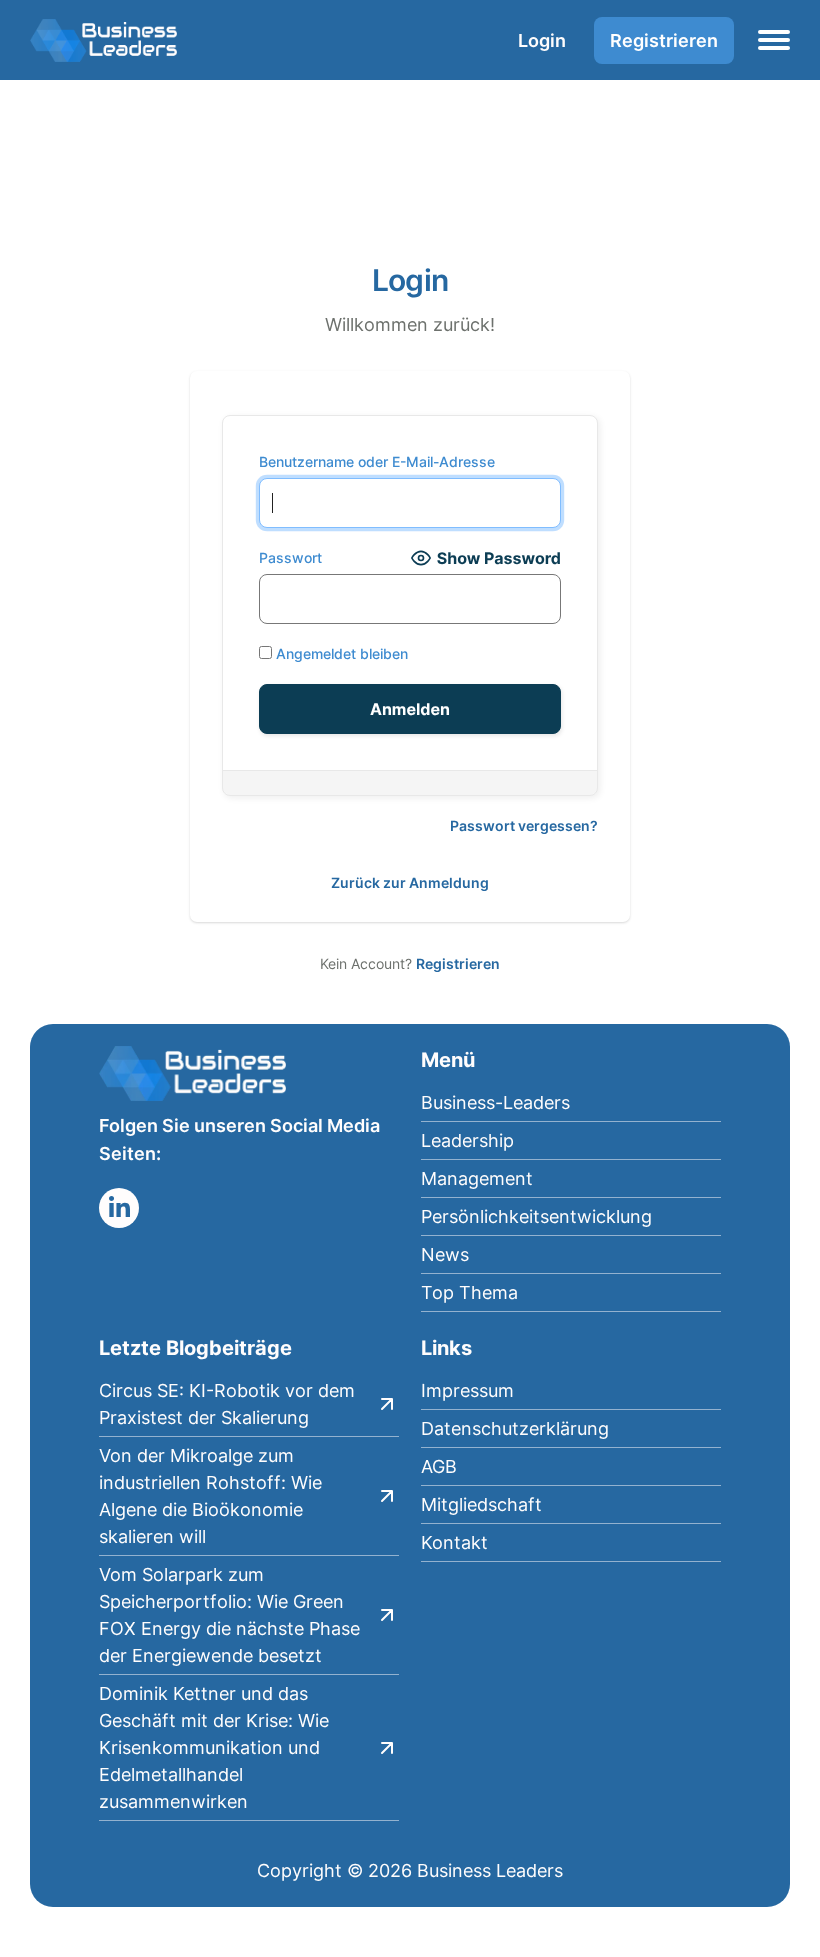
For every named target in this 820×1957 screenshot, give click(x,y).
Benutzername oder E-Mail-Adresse (377, 461)
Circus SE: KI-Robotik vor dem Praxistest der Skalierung (227, 1404)
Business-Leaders (495, 1102)
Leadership (467, 1140)
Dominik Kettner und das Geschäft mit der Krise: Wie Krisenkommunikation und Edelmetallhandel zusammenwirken (214, 1747)
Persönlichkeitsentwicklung (536, 1216)
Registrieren (664, 40)
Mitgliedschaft (481, 1504)
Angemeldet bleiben (340, 653)
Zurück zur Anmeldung (410, 882)
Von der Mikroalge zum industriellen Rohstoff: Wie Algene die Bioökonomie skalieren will (210, 1496)
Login (542, 40)
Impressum (467, 1390)
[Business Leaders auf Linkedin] (119, 1208)
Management (477, 1178)
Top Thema (469, 1292)
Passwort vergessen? (524, 825)
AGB (439, 1466)
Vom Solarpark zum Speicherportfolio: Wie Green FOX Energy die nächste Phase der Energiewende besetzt (229, 1615)
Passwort (290, 557)
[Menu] (774, 40)
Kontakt (454, 1542)
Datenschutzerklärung (515, 1428)
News (445, 1254)
